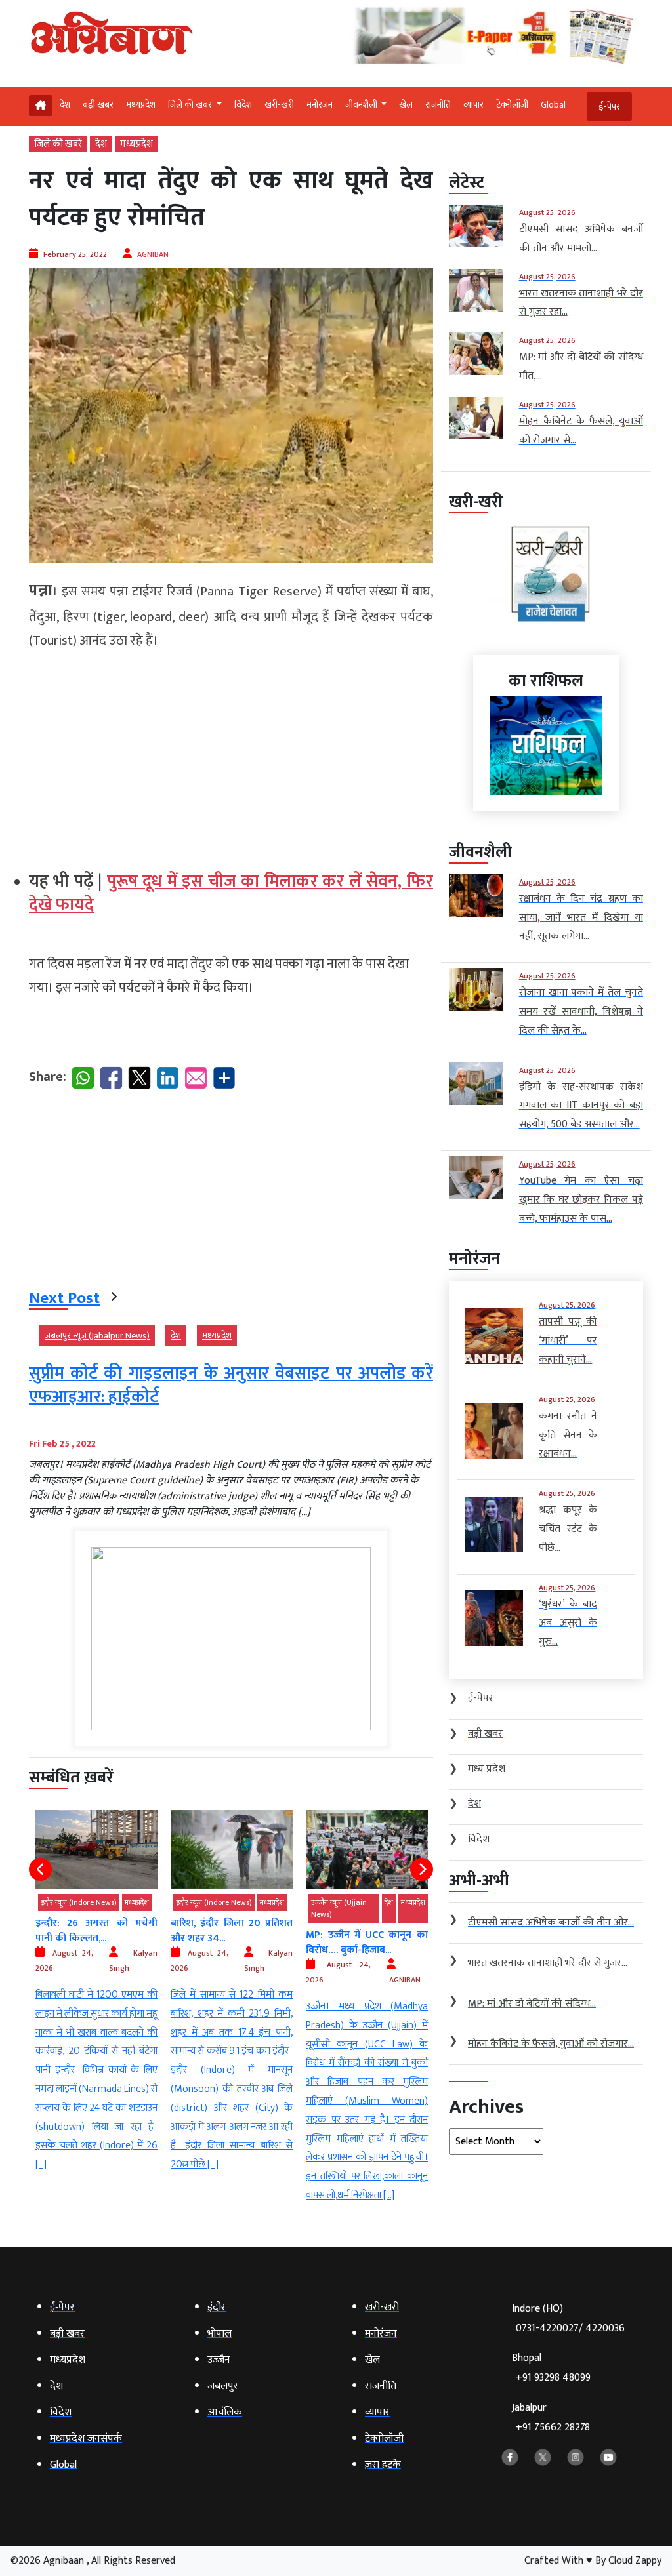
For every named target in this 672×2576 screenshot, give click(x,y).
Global (553, 105)
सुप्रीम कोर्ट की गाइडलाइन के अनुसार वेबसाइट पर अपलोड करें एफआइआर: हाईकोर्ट (231, 1385)
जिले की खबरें (58, 144)
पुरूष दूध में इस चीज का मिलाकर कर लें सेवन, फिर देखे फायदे (231, 894)
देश (65, 105)
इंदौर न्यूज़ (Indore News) (79, 1902)
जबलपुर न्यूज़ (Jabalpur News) (97, 1336)
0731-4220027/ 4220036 (570, 2328)
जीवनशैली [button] (362, 105)
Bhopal (551, 2368)
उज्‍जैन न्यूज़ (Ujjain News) (204, 1908)
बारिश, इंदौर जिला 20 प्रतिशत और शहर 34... (96, 1930)
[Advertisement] (231, 755)
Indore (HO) (568, 2319)
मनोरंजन (320, 105)
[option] (96, 1992)
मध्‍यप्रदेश (141, 105)
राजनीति (438, 105)
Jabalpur (551, 2418)
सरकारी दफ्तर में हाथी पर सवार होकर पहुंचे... (367, 1942)
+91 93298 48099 (553, 2378)
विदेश (243, 105)
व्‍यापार (473, 105)
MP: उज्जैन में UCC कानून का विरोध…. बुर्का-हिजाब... (232, 1942)
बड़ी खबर (98, 105)
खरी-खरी (279, 105)
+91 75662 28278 (553, 2427)
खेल (406, 105)
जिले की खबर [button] (191, 105)
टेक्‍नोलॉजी (512, 105)
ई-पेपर (609, 107)
